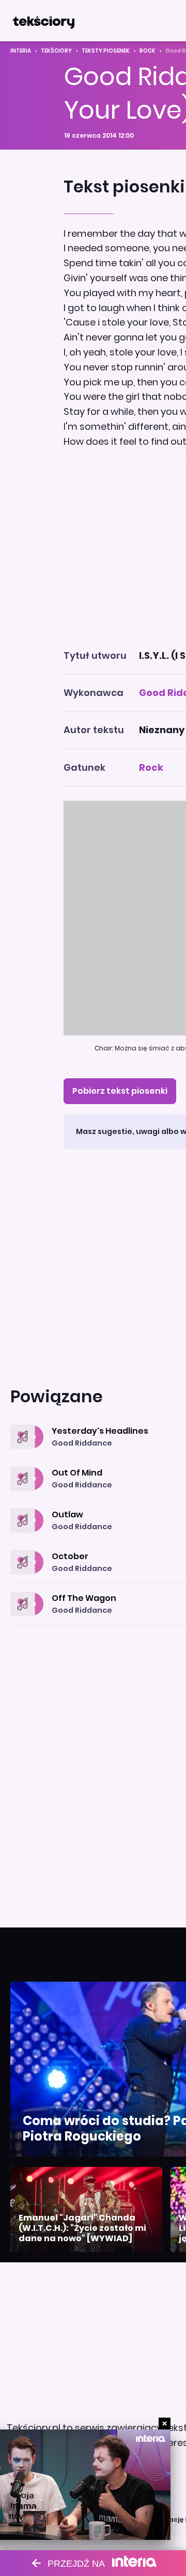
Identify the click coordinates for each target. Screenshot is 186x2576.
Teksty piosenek (106, 51)
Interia (21, 51)
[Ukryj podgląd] (165, 2424)
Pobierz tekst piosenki (120, 1091)
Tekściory (56, 51)
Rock (148, 51)
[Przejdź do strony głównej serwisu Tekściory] (43, 21)
